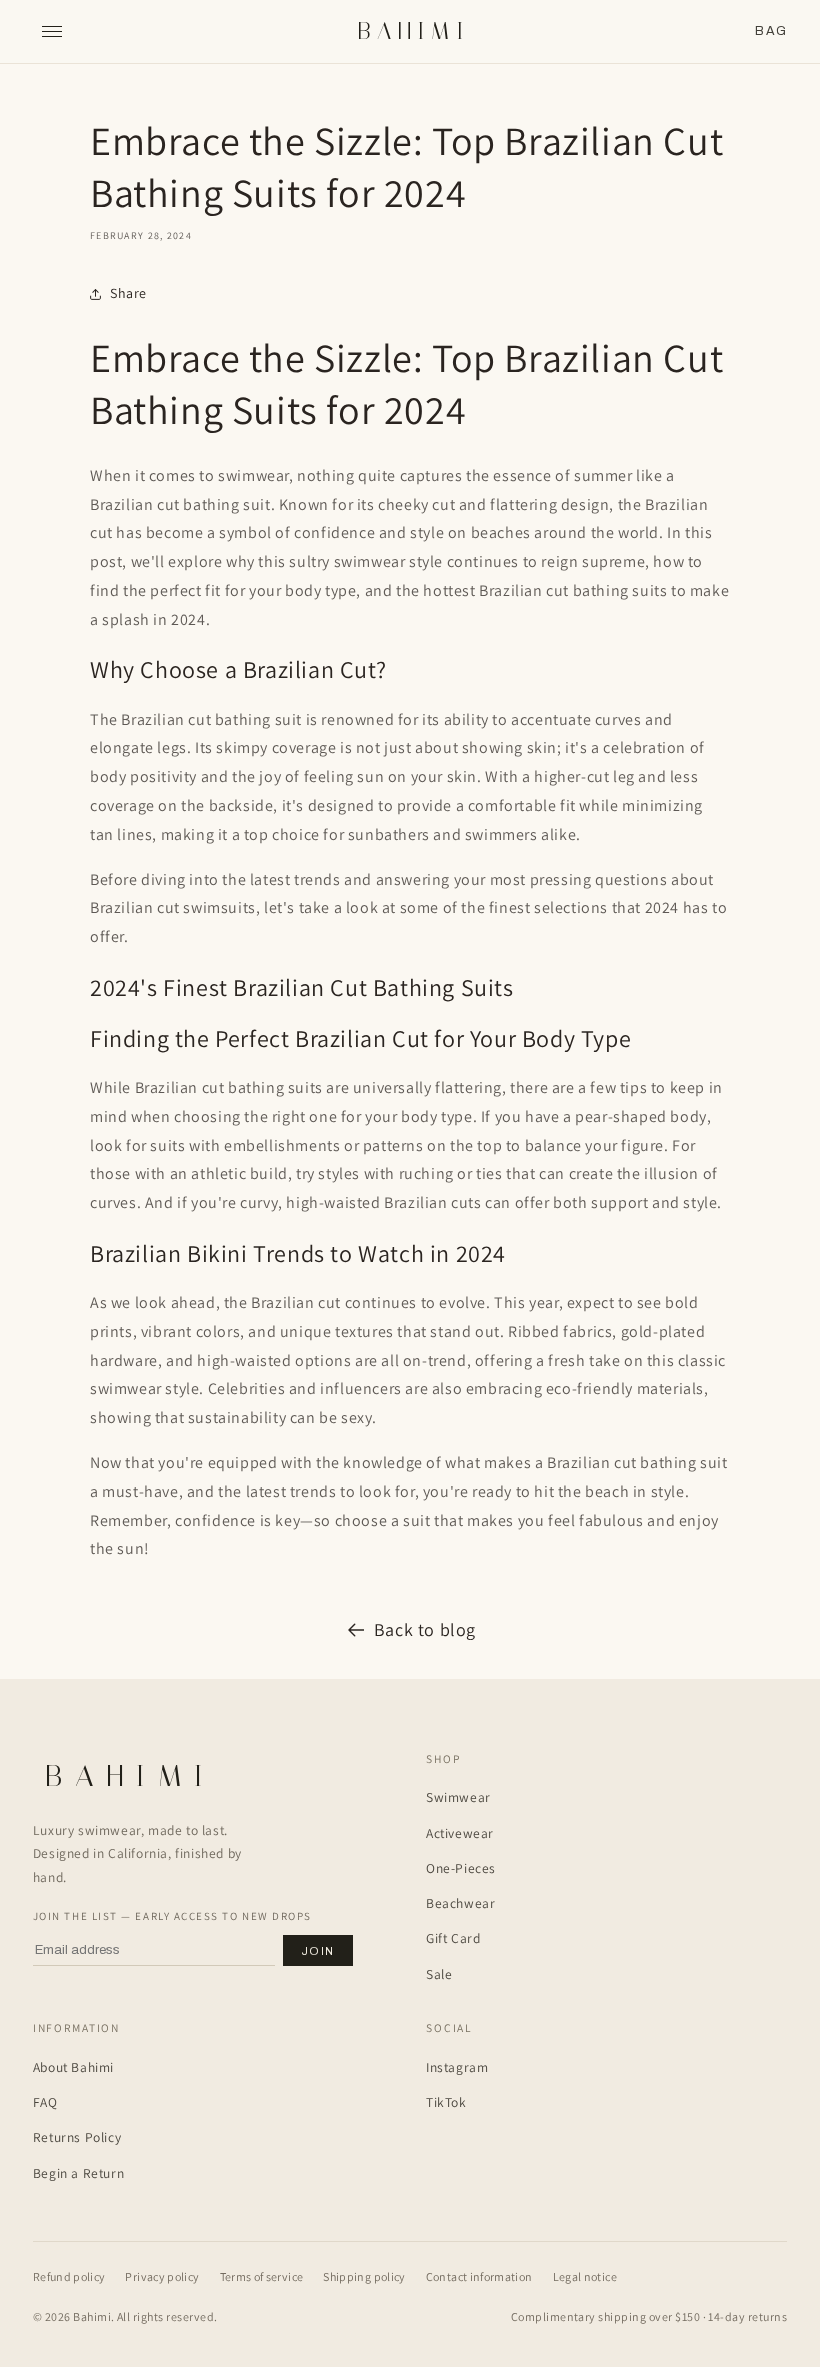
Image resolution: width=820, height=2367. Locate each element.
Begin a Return (78, 2173)
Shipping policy (364, 2276)
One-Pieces (461, 1868)
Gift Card (453, 1938)
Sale (439, 1974)
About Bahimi (73, 2067)
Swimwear (458, 1797)
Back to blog (425, 1629)
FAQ (45, 2102)
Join (318, 1951)
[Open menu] (52, 32)
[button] (771, 31)
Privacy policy (162, 2276)
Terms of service (262, 2276)
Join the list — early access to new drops (172, 1916)
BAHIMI (413, 31)
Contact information (479, 2276)
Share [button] (128, 293)
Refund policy (69, 2276)
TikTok (446, 2102)
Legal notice (585, 2276)
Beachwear (460, 1903)
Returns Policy (77, 2137)
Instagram (457, 2067)
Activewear (460, 1833)
